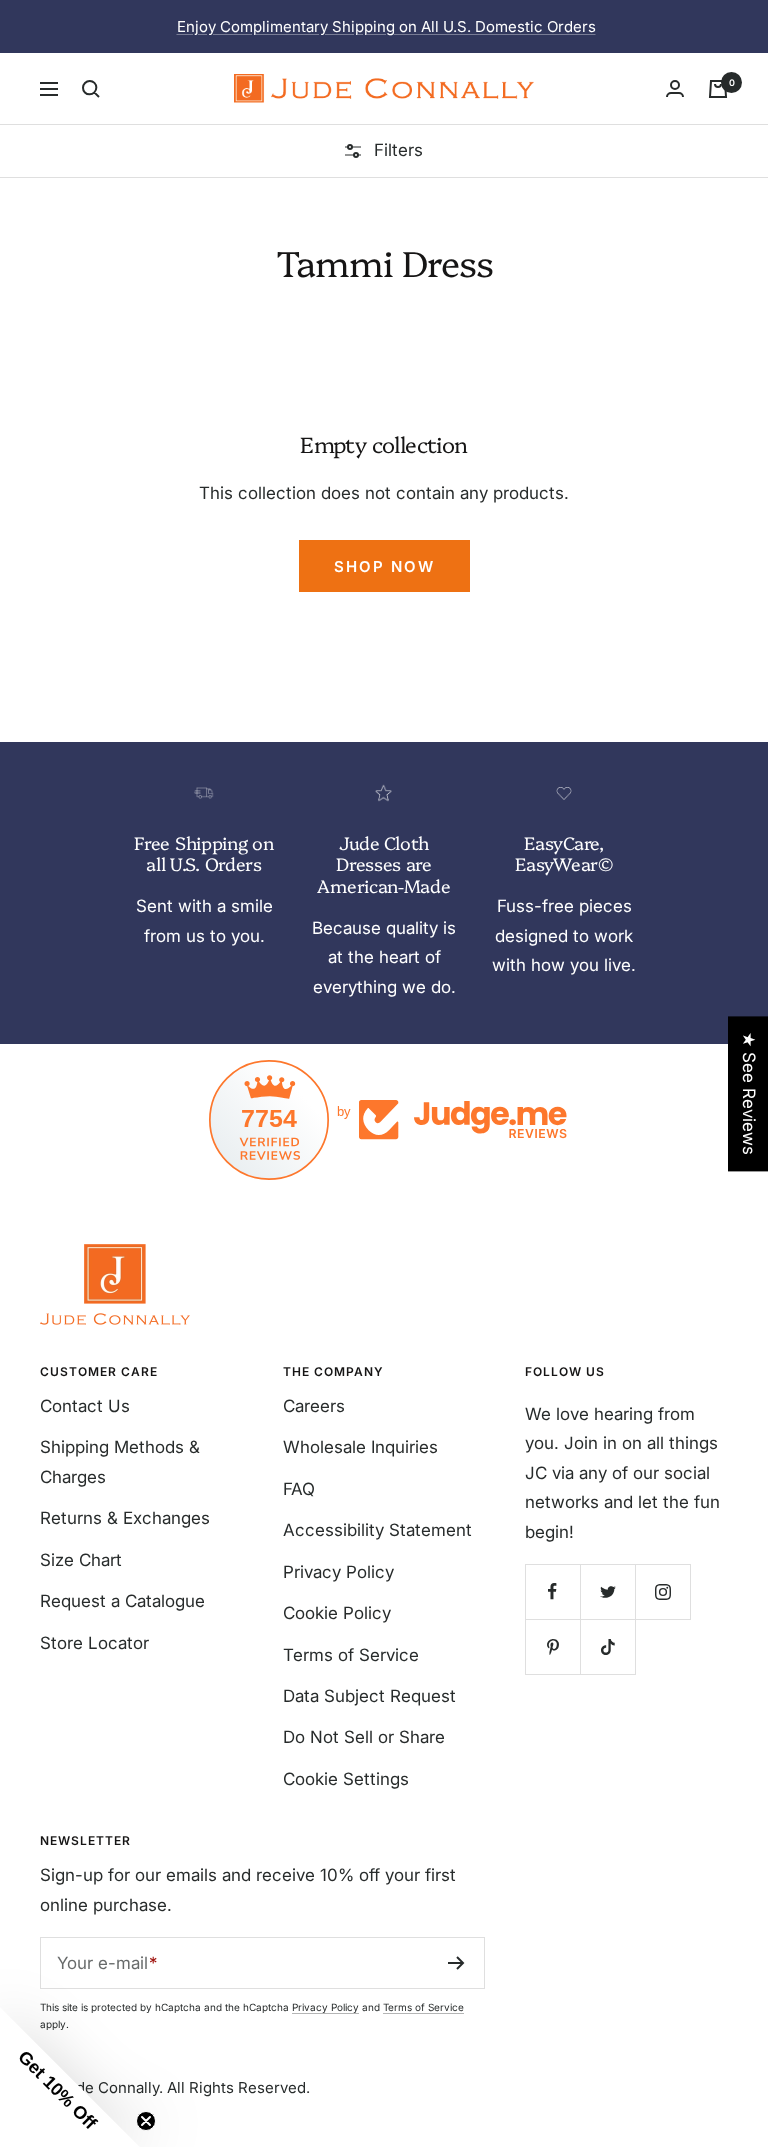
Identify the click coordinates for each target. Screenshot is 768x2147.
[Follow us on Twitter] (607, 1591)
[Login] (675, 88)
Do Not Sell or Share (364, 1737)
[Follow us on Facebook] (552, 1591)
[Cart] (718, 89)
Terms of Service (351, 1655)
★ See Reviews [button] (749, 1093)
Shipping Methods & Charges (120, 1461)
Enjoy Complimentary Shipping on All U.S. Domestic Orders (386, 26)
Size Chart (81, 1560)
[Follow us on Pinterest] (552, 1646)
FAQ (299, 1489)
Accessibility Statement (377, 1530)
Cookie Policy (337, 1613)
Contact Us (85, 1406)
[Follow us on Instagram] (662, 1591)
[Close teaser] (146, 2121)
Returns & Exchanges (125, 1518)
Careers (314, 1406)
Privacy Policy (338, 1572)
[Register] (456, 1963)
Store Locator (94, 1643)
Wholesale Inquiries (360, 1447)
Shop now (384, 566)
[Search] (91, 89)
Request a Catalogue (122, 1601)
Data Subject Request (369, 1696)
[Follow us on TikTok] (607, 1646)
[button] (70, 2077)
